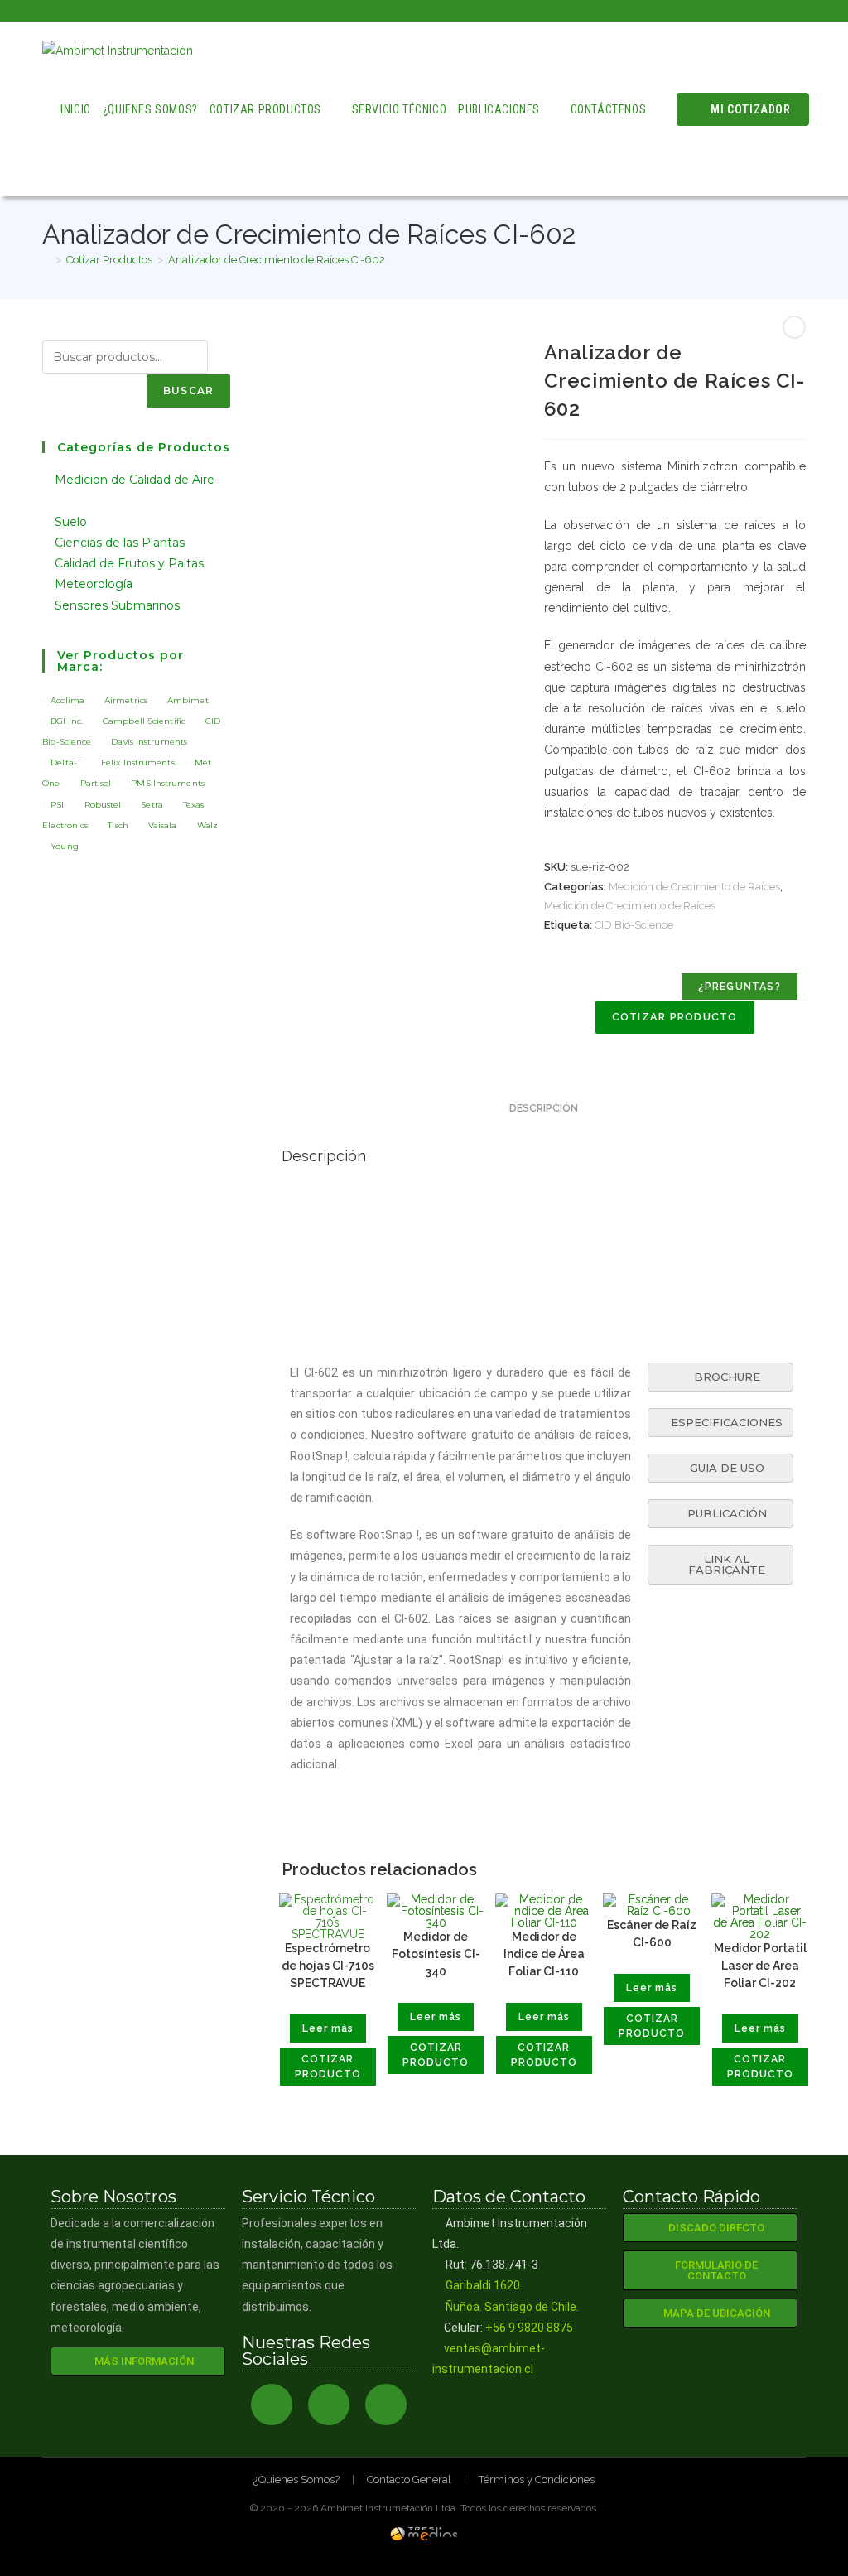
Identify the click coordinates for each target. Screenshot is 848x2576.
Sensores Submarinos (117, 605)
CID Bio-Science (634, 925)
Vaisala (163, 825)
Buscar (188, 391)
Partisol (96, 783)
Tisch (118, 825)
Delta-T (66, 762)
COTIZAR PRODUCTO (675, 1017)
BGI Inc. (67, 721)
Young (65, 846)
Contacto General (409, 2480)
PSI (57, 805)
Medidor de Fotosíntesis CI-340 (436, 1954)
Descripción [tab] (544, 1108)
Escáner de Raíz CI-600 (652, 1934)
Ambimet (188, 700)
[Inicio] (46, 260)
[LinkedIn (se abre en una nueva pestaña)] (799, 11)
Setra (152, 805)
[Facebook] (272, 2405)
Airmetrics (126, 700)
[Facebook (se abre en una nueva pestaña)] (763, 11)
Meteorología (95, 584)
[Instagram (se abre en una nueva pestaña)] (782, 11)
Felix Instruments (138, 762)
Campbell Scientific (144, 721)
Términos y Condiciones (537, 2480)
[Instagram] (329, 2405)
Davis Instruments (149, 742)
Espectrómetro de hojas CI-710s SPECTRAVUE (328, 1966)
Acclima (67, 700)
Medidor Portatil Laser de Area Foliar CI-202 (760, 1966)
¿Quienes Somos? (296, 2480)
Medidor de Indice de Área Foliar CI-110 (544, 1954)
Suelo (72, 522)
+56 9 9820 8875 (529, 2328)
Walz (207, 825)
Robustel (103, 805)
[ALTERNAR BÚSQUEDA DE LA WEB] (65, 167)
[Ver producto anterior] (794, 327)
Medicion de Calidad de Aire (135, 480)
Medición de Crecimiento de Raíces (694, 887)
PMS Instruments (168, 783)
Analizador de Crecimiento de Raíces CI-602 (277, 260)
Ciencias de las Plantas (121, 543)
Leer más (328, 2028)
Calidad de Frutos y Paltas (131, 563)
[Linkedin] (386, 2405)
